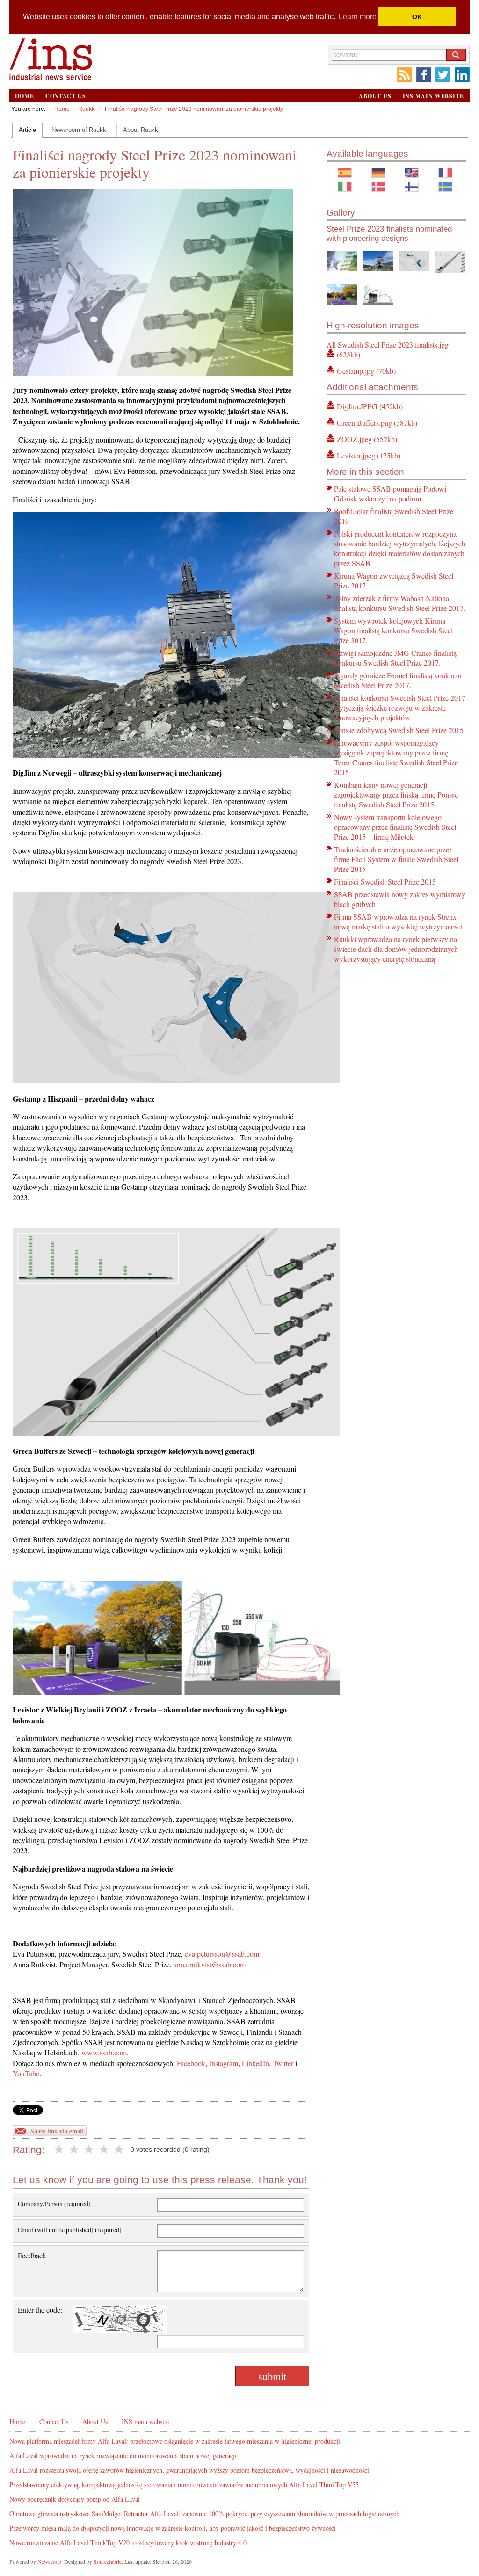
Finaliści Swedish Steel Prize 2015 (385, 882)
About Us (375, 96)
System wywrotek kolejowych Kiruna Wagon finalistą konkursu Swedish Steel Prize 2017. (393, 630)
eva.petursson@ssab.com (222, 1954)
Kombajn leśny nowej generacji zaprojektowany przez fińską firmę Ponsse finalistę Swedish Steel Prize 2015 (396, 795)
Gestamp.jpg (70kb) (366, 371)
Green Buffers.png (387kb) (377, 423)
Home (25, 96)
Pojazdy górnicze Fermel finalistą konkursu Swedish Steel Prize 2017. (398, 680)
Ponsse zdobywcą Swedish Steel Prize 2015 (399, 730)
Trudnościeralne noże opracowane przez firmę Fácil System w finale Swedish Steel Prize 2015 (396, 859)
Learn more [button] (358, 17)
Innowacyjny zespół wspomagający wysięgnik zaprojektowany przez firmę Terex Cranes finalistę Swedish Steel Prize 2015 (396, 757)
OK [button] (417, 17)
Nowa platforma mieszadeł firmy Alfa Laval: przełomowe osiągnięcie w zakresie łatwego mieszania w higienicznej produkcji (175, 2441)
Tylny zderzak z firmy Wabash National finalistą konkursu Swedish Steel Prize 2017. (400, 603)
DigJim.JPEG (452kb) (370, 406)
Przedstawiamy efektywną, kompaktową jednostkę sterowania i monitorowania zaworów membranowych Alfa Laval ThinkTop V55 (184, 2485)
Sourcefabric (108, 2561)
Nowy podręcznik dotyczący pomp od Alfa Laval (75, 2499)
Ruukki (87, 109)
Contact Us (66, 96)
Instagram (224, 2063)
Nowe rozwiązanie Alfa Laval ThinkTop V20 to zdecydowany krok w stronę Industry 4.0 (128, 2543)
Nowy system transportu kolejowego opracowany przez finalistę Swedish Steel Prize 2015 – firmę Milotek (395, 827)
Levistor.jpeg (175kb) (369, 455)
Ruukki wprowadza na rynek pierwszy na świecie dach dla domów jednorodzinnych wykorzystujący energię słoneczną (396, 949)
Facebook (191, 2063)
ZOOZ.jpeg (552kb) (367, 439)
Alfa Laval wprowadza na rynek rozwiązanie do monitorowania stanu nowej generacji (123, 2456)
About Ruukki (141, 130)
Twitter (283, 2063)
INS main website (433, 96)
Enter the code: (40, 2310)
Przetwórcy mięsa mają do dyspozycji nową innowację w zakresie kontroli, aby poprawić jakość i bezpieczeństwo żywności (173, 2528)
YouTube (26, 2073)
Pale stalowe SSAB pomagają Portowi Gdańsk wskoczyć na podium (390, 493)
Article (27, 130)
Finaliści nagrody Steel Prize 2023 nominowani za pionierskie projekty (194, 109)
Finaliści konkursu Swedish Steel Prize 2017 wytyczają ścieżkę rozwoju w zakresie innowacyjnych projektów (400, 707)
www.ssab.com (104, 2052)
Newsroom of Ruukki (80, 130)
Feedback (32, 2255)
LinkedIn (255, 2063)
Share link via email (57, 2131)
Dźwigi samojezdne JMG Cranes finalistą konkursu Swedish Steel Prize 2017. (395, 658)
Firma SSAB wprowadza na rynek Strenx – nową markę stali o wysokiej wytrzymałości (398, 922)
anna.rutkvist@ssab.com (210, 1964)
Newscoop (49, 2561)
